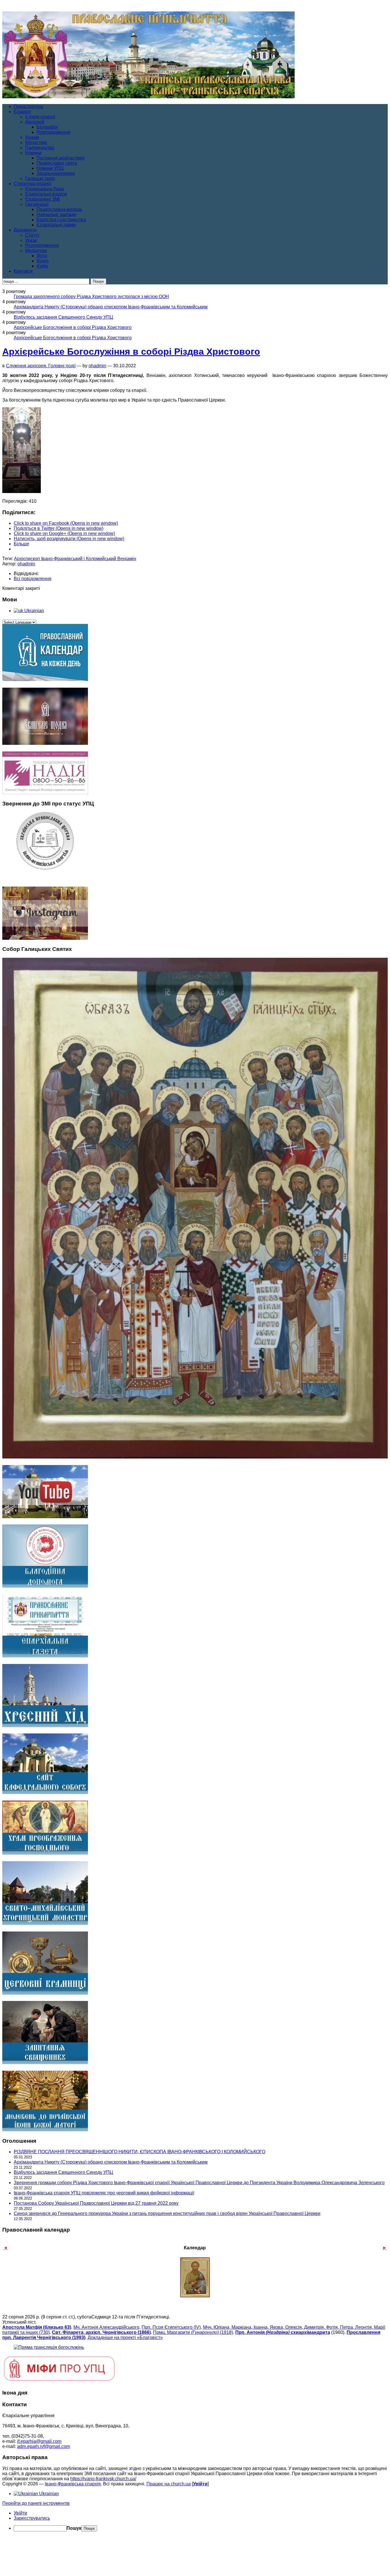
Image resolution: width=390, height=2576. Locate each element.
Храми (32, 137)
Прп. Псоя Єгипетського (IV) (171, 2327)
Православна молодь (59, 209)
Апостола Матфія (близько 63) (37, 2327)
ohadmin (97, 366)
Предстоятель (29, 106)
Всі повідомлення (33, 579)
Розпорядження (53, 132)
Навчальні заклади (56, 214)
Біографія (47, 127)
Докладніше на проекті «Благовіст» (125, 2337)
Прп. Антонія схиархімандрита (283, 2332)
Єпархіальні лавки (56, 225)
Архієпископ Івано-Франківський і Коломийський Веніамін (75, 559)
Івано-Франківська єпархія (73, 2484)
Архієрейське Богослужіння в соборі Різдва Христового (73, 327)
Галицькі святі (40, 178)
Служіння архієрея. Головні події (41, 366)
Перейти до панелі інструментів (36, 2503)
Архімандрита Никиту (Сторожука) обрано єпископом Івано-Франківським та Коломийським (111, 307)
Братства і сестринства (61, 220)
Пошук (74, 2528)
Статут (32, 235)
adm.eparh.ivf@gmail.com (44, 2446)
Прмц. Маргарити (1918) (193, 2332)
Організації (37, 204)
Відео (43, 261)
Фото (42, 256)
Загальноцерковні (56, 173)
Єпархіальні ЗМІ (42, 199)
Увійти (200, 2484)
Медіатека (36, 251)
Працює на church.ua (169, 2484)
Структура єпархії (32, 184)
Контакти (23, 271)
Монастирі (36, 142)
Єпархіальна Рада (45, 189)
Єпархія (22, 112)
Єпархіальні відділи (46, 194)
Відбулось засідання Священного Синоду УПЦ (63, 317)
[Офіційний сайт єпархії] (148, 97)
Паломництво (40, 148)
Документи (25, 230)
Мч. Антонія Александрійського (106, 2327)
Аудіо (42, 266)
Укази (31, 240)
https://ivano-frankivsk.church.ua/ (103, 2479)
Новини (33, 153)
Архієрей (35, 122)
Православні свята (57, 163)
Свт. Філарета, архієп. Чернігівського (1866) (101, 2332)
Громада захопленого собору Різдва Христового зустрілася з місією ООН (91, 297)
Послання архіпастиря (61, 158)
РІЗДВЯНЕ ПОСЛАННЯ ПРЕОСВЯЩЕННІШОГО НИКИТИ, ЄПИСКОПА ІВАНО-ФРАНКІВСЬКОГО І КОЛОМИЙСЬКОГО (139, 2152)
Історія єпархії (40, 117)
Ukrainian (34, 611)
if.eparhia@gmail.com (39, 2441)
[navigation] (195, 2521)
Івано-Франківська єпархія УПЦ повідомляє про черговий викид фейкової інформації (104, 2193)
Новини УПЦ (50, 168)
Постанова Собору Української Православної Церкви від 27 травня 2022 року (96, 2203)
